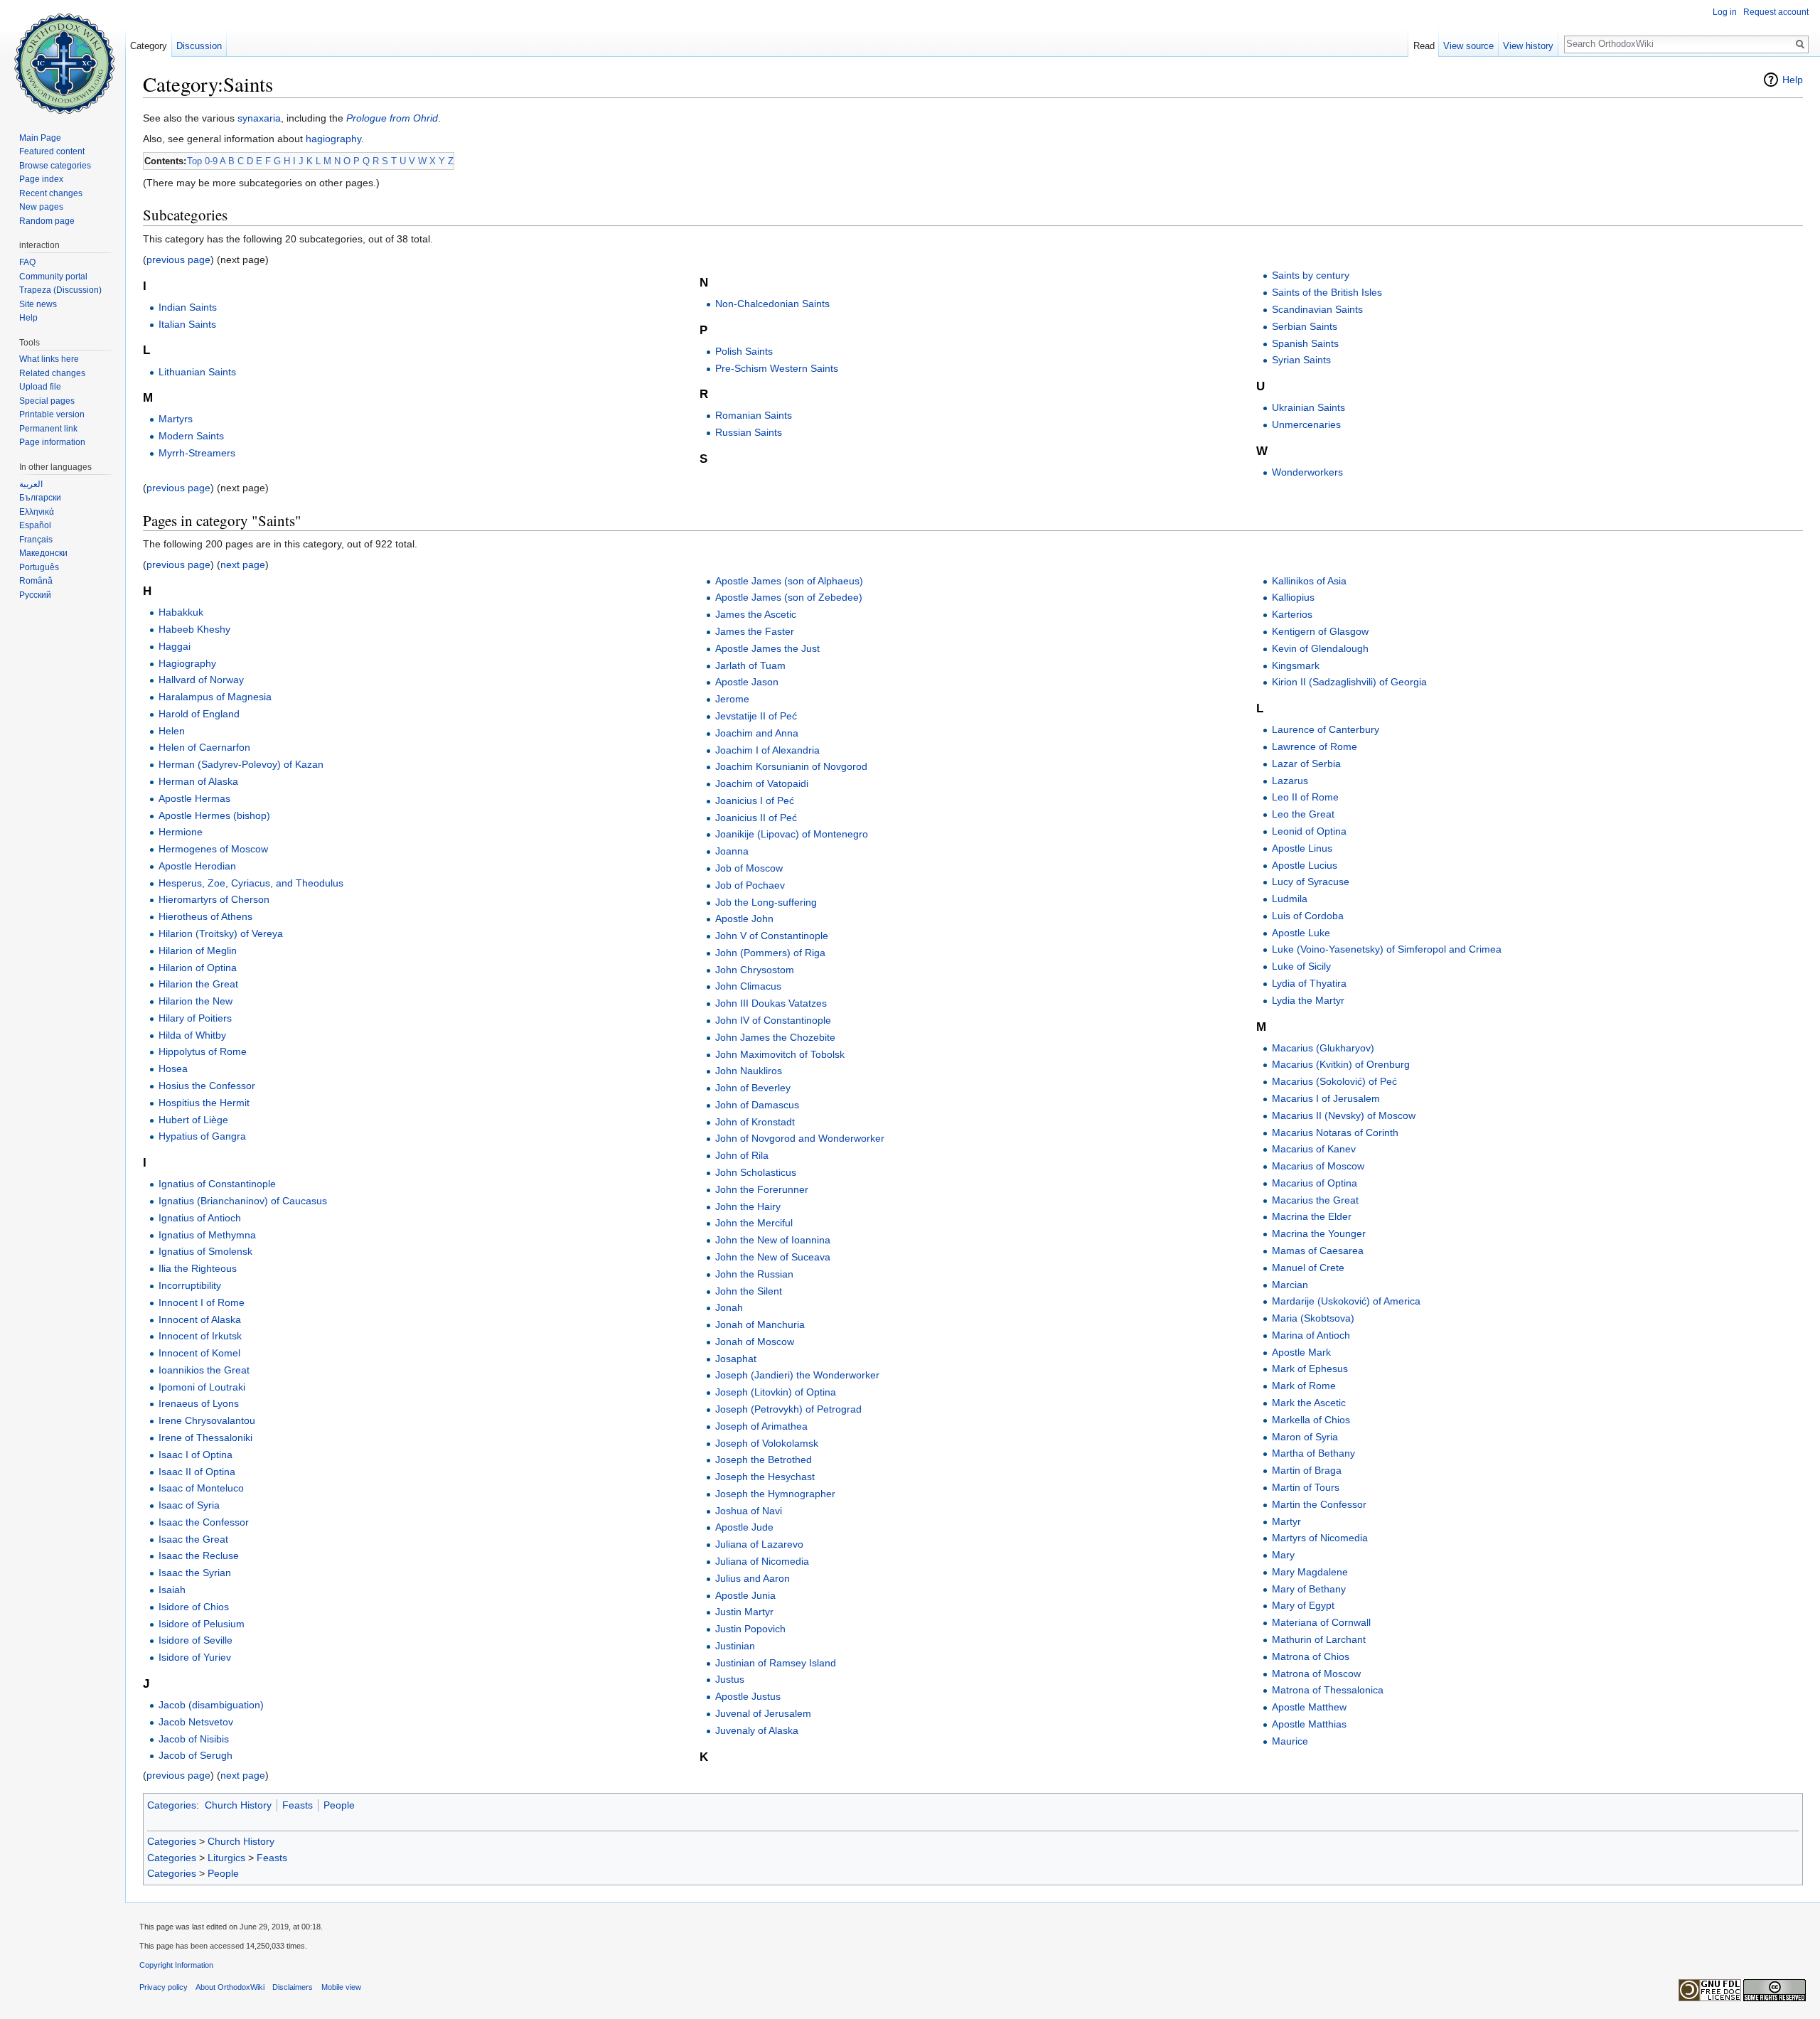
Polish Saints (744, 351)
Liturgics (226, 1858)
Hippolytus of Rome (203, 1051)
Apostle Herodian (197, 866)
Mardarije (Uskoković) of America (1346, 1301)
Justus (730, 1679)
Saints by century (1311, 275)
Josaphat (736, 1359)
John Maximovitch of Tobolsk (780, 1054)
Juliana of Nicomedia (762, 1561)
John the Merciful (754, 1223)
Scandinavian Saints (1317, 309)
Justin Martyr (744, 1612)
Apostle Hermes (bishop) (214, 815)
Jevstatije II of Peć (756, 716)
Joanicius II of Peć (756, 818)
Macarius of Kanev (1314, 1149)
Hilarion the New (196, 1001)
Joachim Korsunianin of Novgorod (791, 766)
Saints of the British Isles (1327, 292)
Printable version (52, 414)
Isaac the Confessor (204, 1522)
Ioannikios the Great (204, 1370)
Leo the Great (1303, 814)
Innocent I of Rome (202, 1302)
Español (35, 525)
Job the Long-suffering (766, 902)
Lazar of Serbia (1306, 764)
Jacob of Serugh (196, 1755)
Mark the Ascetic (1309, 1403)
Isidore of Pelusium (202, 1624)
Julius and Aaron (753, 1578)
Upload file (40, 387)
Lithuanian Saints (197, 372)
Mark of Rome (1304, 1386)
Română (36, 581)
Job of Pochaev (750, 885)
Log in (1725, 12)
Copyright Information (176, 1965)
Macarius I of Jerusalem (1326, 1098)
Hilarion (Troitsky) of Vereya (221, 933)
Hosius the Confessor (207, 1086)
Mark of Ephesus (1310, 1369)
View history (1528, 46)
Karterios (1292, 614)
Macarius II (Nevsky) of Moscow (1344, 1115)
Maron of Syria (1305, 1437)
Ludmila (1290, 899)
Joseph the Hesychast (765, 1477)
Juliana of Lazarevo (759, 1544)
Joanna (732, 851)
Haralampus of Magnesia (215, 697)
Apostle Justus (748, 1696)
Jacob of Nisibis (194, 1739)
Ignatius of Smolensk (205, 1251)
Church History (238, 1805)
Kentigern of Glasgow (1320, 631)
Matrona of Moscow (1316, 1673)
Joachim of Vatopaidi (762, 783)
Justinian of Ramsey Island (776, 1663)
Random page (47, 221)
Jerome (732, 699)
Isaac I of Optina (196, 1455)
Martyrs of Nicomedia (1320, 1538)
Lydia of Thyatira (1309, 983)
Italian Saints (187, 324)
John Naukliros (749, 1071)
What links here (49, 359)
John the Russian (754, 1274)
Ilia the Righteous (198, 1268)
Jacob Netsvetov (196, 1722)
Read (1424, 46)
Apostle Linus (1302, 848)
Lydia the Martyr (1308, 1000)
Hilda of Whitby (192, 1035)
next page (243, 564)
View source (1468, 46)
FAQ (27, 262)
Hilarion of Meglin (198, 950)
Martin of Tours (1306, 1487)
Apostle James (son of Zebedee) (789, 597)
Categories (172, 1805)
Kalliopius (1293, 597)
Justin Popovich (750, 1629)
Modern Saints (191, 436)
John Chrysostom (755, 970)
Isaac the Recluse (199, 1555)
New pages (41, 207)
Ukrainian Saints (1308, 407)
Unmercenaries (1306, 424)
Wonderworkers (1307, 472)
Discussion (199, 46)
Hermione (181, 832)
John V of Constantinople (772, 936)
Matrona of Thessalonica (1328, 1690)
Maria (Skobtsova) (1313, 1318)
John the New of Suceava (773, 1257)
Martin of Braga (1307, 1470)
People (339, 1805)
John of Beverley (753, 1088)
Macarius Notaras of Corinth (1335, 1132)
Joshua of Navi (749, 1511)
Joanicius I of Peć (755, 800)
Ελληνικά (37, 512)
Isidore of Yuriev (195, 1657)
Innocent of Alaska (200, 1319)
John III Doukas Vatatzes (771, 1003)
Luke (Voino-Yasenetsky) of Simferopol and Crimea (1387, 949)
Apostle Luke (1301, 933)
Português (39, 567)
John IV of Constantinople (773, 1020)
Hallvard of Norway (201, 680)
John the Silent (749, 1291)
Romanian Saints (754, 415)
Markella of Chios (1311, 1420)
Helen (172, 731)
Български (40, 498)
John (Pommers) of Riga (770, 953)
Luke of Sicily (1301, 966)
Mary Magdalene (1310, 1572)
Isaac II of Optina (197, 1472)
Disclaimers (293, 1987)
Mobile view (341, 1987)
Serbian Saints (1305, 326)
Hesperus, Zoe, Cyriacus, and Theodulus (251, 883)
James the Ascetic (756, 614)
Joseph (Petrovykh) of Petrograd (788, 1409)
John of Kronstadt (755, 1122)
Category (149, 46)
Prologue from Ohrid (392, 118)
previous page (178, 259)
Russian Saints (749, 432)
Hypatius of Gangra (202, 1136)
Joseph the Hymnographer (775, 1494)
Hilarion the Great (198, 984)
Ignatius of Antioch (200, 1218)
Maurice (1290, 1741)
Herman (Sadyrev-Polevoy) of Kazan (241, 764)
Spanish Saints (1305, 343)
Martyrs (176, 419)
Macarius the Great (1315, 1200)
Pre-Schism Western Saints (777, 368)
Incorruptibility (190, 1285)
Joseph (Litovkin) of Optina (776, 1392)
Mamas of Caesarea (1318, 1251)
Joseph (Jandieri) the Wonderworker (797, 1375)
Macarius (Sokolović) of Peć (1334, 1081)
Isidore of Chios (194, 1607)
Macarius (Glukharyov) (1323, 1048)
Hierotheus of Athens (205, 916)
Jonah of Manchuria (760, 1324)
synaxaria (259, 118)
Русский (35, 595)
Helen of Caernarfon (204, 747)
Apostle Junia (745, 1595)
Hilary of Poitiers (195, 1018)
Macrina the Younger (1319, 1233)
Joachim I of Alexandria (767, 750)
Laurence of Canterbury (1326, 729)
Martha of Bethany (1313, 1453)
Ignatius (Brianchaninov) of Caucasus (243, 1201)
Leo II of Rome (1305, 797)
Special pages (47, 401)
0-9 (211, 161)
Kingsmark (1296, 665)
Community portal (53, 277)
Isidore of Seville (196, 1640)
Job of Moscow (749, 868)
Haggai (175, 646)
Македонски (43, 553)
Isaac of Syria (189, 1505)
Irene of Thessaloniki (205, 1437)
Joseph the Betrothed (764, 1460)
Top (194, 161)
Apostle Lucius (1305, 865)
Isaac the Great (193, 1539)
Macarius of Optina (1315, 1183)
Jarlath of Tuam (750, 665)
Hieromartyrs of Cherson (214, 899)
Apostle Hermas (194, 798)
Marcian (1290, 1285)
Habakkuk (181, 612)
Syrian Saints (1301, 360)
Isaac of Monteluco (201, 1488)
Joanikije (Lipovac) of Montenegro (792, 834)
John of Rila (742, 1155)
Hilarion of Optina (198, 968)
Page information (52, 442)
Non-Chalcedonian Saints (772, 304)
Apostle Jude (744, 1527)
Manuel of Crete (1308, 1268)
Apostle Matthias (1309, 1724)
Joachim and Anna (757, 733)
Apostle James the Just (767, 648)
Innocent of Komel (199, 1353)
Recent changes (51, 193)
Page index (41, 179)
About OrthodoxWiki (230, 1987)
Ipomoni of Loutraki (202, 1387)
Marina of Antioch (1311, 1335)
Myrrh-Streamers (197, 453)
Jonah (729, 1307)
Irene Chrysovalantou (207, 1420)
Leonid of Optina (1309, 831)
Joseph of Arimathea (761, 1426)
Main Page (40, 138)
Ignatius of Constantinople (217, 1184)
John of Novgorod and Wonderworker (800, 1138)
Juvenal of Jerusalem (763, 1713)
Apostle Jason (747, 682)
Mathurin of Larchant (1319, 1639)
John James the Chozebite (775, 1037)
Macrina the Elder (1312, 1216)
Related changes (52, 373)
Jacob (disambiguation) (211, 1705)
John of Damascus (757, 1105)
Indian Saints (188, 307)
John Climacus (748, 986)
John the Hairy (748, 1206)
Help (1793, 80)
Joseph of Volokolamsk (767, 1443)
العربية (31, 484)
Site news (38, 304)
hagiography (333, 139)
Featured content (52, 151)
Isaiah (172, 1590)
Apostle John (744, 919)
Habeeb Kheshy (194, 629)
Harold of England (199, 714)
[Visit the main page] (63, 57)
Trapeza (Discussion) (60, 290)
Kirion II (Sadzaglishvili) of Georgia (1349, 682)
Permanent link (48, 429)
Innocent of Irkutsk (200, 1336)
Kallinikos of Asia (1309, 581)
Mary (1283, 1555)
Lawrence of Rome (1315, 746)
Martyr (1286, 1521)
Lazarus (1290, 781)
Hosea (173, 1069)
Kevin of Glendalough (1320, 648)
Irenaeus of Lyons (199, 1403)
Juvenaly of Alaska (757, 1730)
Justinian (735, 1646)
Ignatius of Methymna (207, 1235)
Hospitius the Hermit (204, 1103)
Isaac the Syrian (195, 1573)
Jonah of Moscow (755, 1341)
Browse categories (55, 166)
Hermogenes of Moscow (213, 849)
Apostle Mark (1301, 1352)
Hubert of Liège (193, 1120)
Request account (1776, 12)
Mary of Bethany (1309, 1589)
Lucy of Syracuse (1311, 882)
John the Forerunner (762, 1189)
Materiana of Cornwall (1321, 1622)
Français (36, 540)
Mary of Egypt (1303, 1605)
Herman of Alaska (198, 781)
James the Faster (755, 631)
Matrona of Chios (1311, 1656)
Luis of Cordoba (1308, 916)
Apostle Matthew (1309, 1707)
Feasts (298, 1805)
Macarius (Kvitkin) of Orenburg (1341, 1064)
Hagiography (187, 663)
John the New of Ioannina (773, 1240)
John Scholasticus (756, 1172)
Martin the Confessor (1319, 1504)
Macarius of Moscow (1318, 1166)
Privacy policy (164, 1987)
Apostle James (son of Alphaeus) (789, 581)
